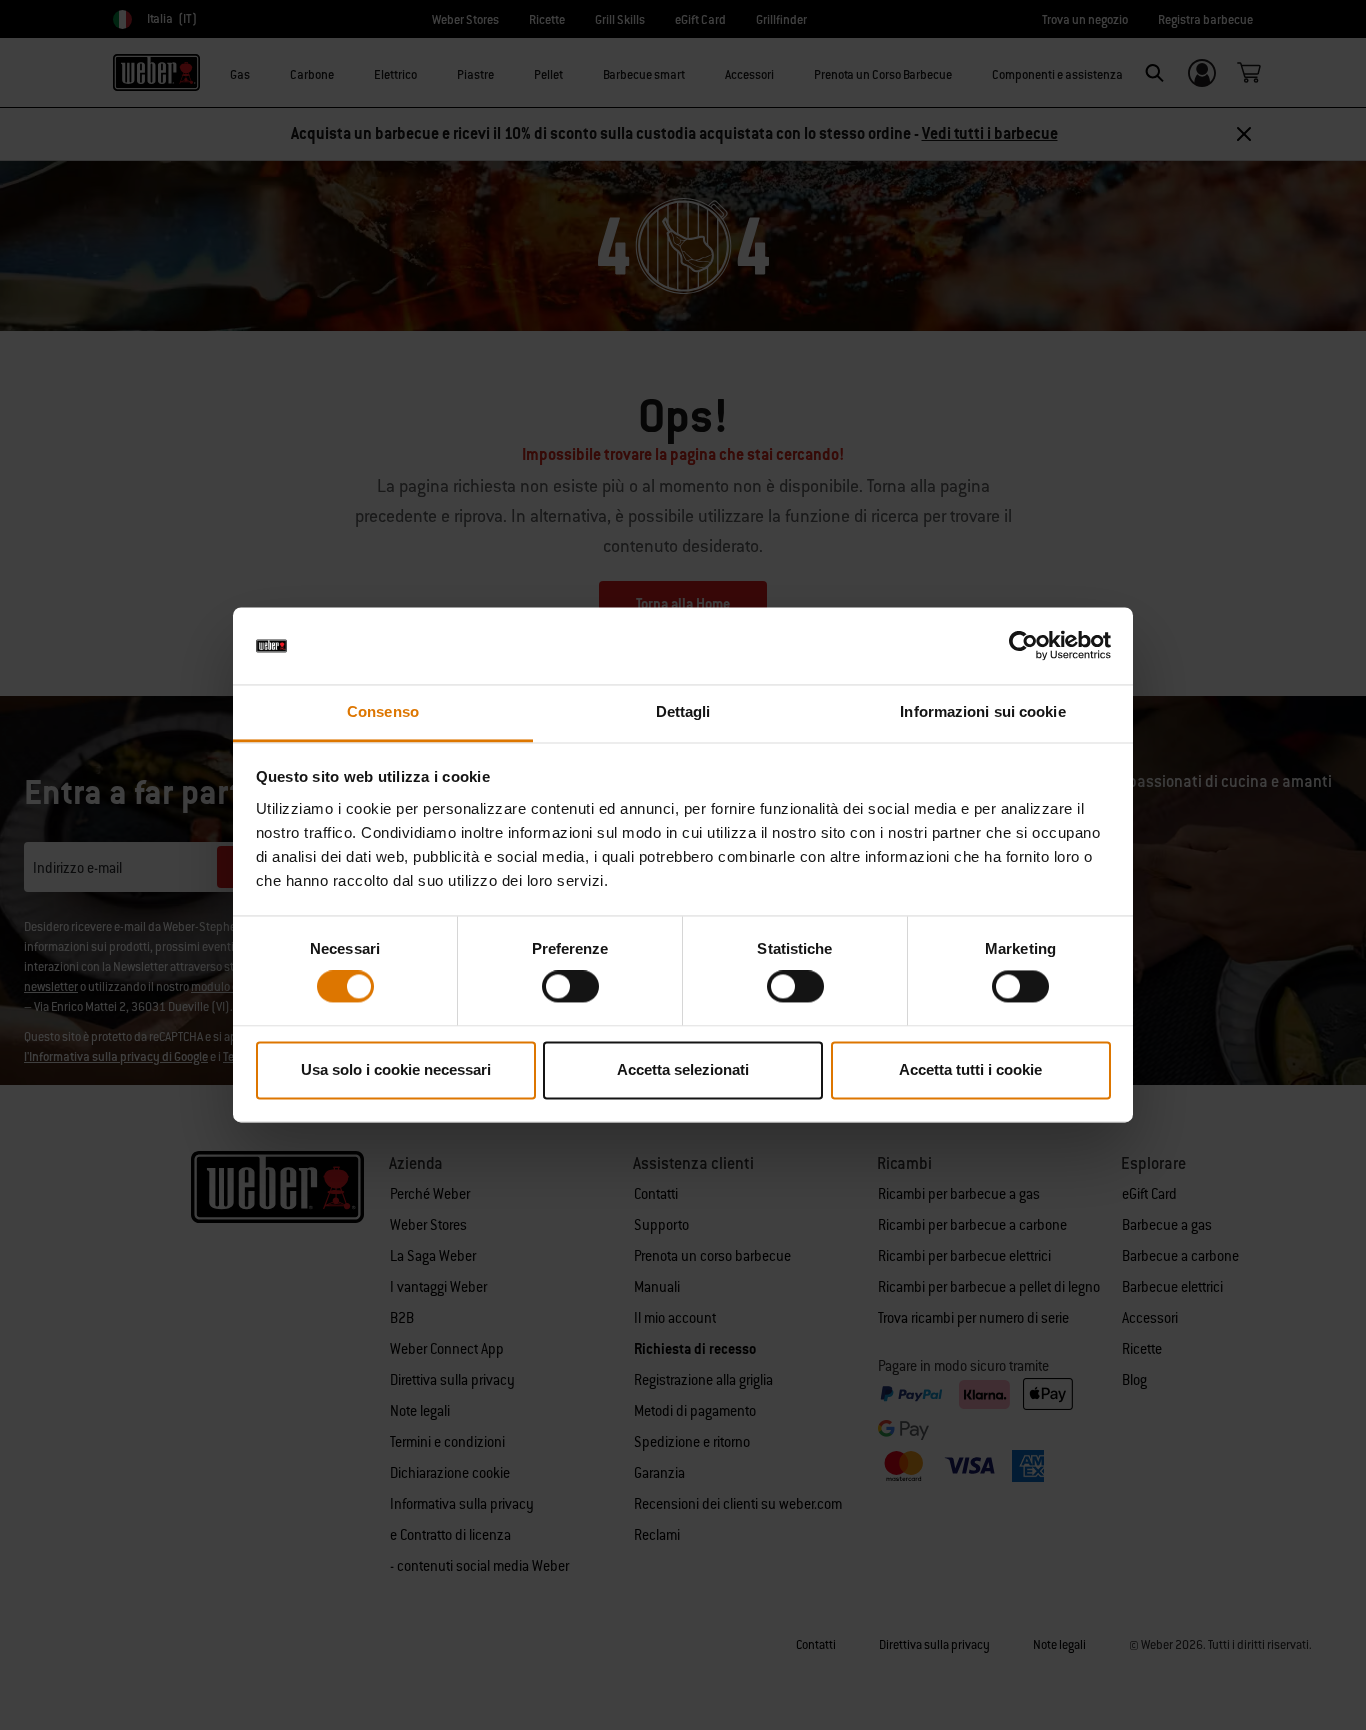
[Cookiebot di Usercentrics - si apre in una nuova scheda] (1023, 646)
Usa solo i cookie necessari (396, 1069)
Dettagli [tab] (683, 711)
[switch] (570, 987)
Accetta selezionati (683, 1069)
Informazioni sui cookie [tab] (982, 711)
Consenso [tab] (383, 711)
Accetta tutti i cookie (970, 1069)
